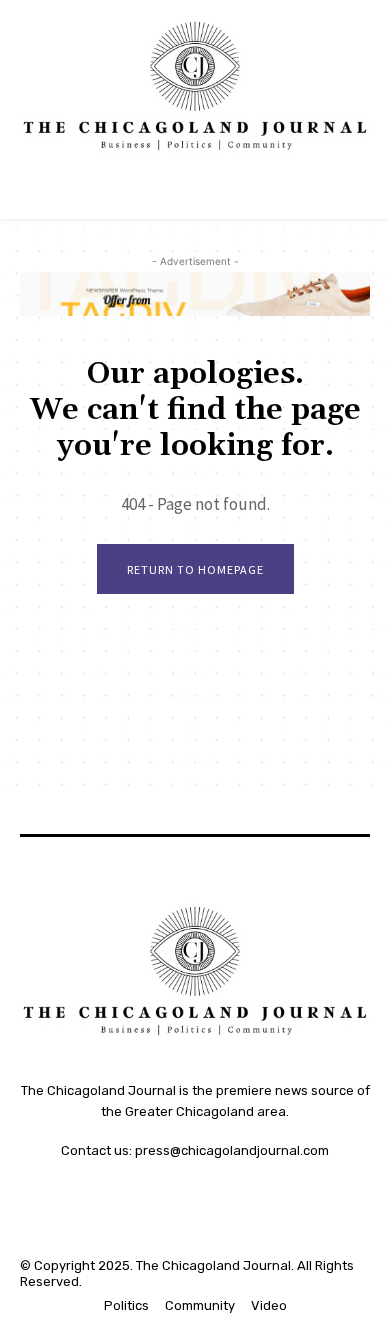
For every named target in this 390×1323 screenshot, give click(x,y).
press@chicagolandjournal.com (232, 1150)
